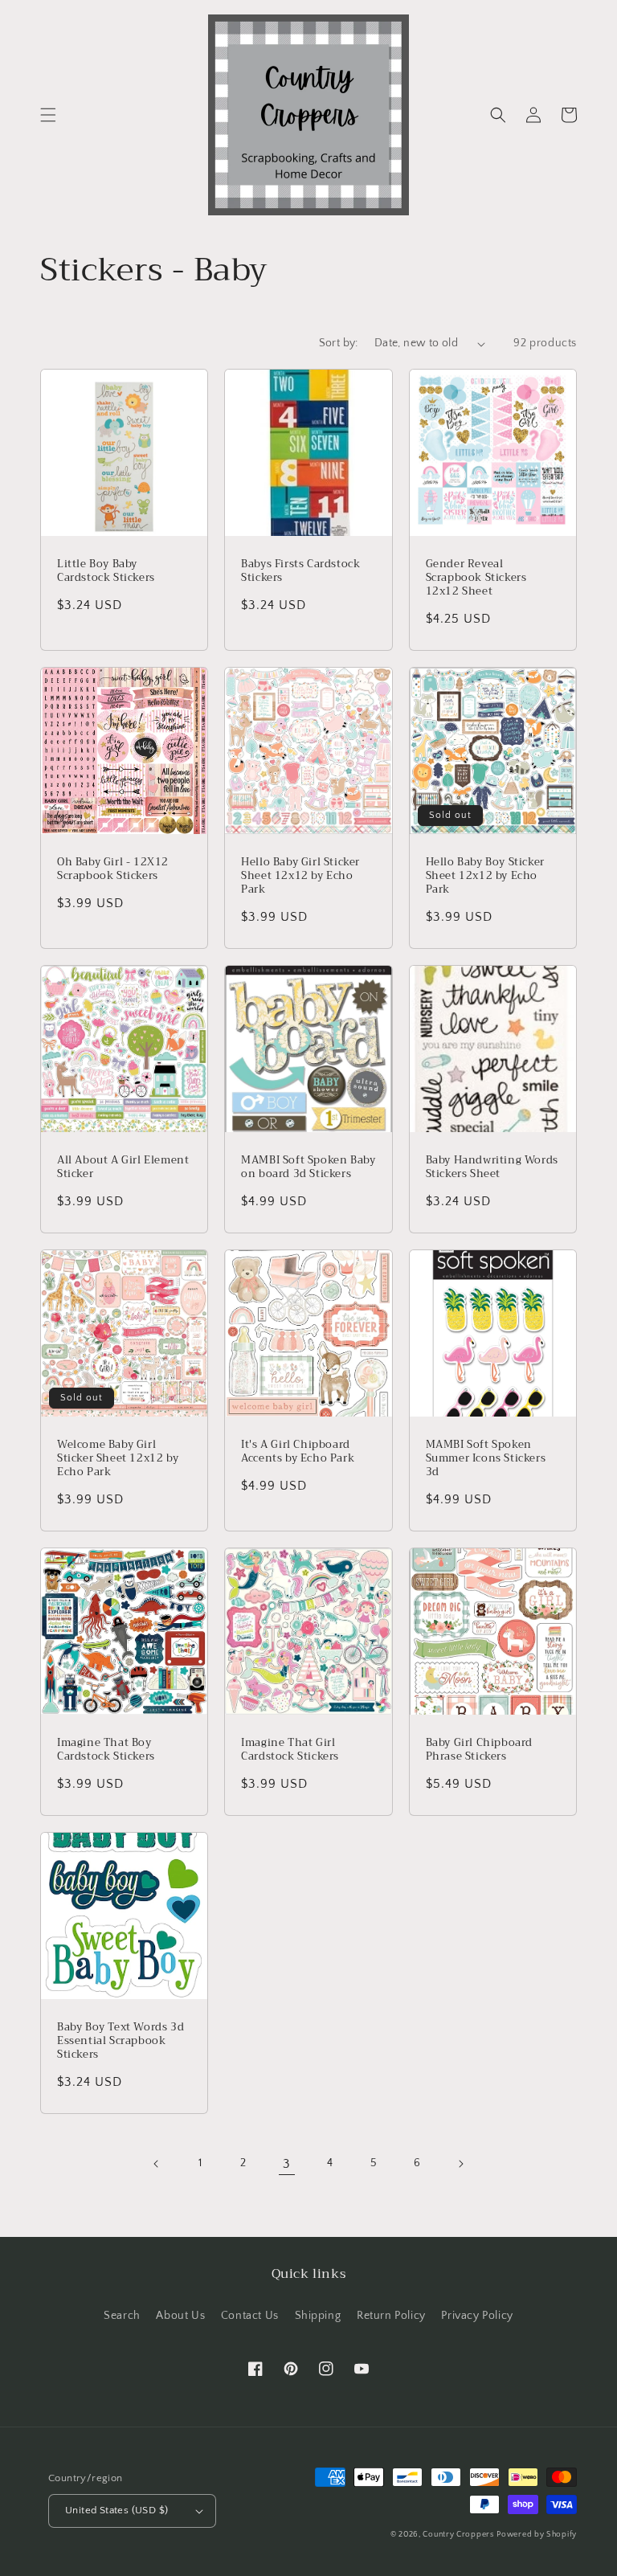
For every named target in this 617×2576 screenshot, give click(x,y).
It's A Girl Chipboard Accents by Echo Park (298, 1452)
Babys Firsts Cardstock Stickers (300, 571)
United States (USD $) (116, 2510)
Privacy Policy (477, 2316)
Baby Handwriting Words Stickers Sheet (492, 1167)
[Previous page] (157, 2164)
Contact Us (250, 2316)
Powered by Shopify (537, 2535)
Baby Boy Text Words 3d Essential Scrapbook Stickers (121, 2041)
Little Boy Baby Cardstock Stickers (106, 571)
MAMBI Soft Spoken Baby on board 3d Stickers (308, 1167)
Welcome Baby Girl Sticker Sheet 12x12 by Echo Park (118, 1459)
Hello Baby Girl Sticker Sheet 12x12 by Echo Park (300, 876)
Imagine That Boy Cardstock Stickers (106, 1750)
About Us (180, 2316)
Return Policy (391, 2316)
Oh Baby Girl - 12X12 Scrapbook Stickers (113, 869)
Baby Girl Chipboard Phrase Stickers (479, 1750)
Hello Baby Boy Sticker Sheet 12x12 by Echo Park (485, 876)
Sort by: (339, 343)
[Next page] (460, 2164)
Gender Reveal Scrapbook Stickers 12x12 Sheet (476, 578)
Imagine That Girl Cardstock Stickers (290, 1750)
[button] (48, 115)
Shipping (318, 2316)
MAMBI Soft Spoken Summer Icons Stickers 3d (486, 1459)
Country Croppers (458, 2535)
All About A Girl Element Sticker (123, 1167)
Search (122, 2316)
